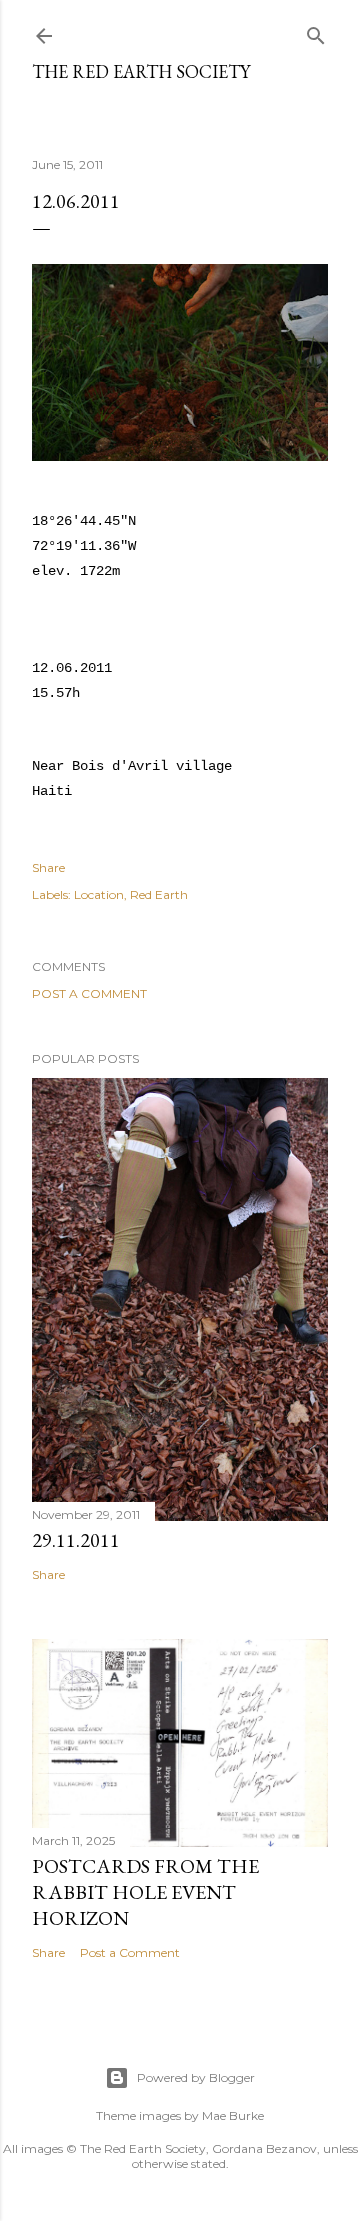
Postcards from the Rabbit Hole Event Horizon (145, 1892)
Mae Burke (233, 2115)
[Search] (316, 31)
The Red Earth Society (141, 71)
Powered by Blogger (196, 2077)
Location (99, 894)
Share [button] (48, 867)
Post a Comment (89, 993)
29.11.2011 (76, 1540)
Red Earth (159, 894)
